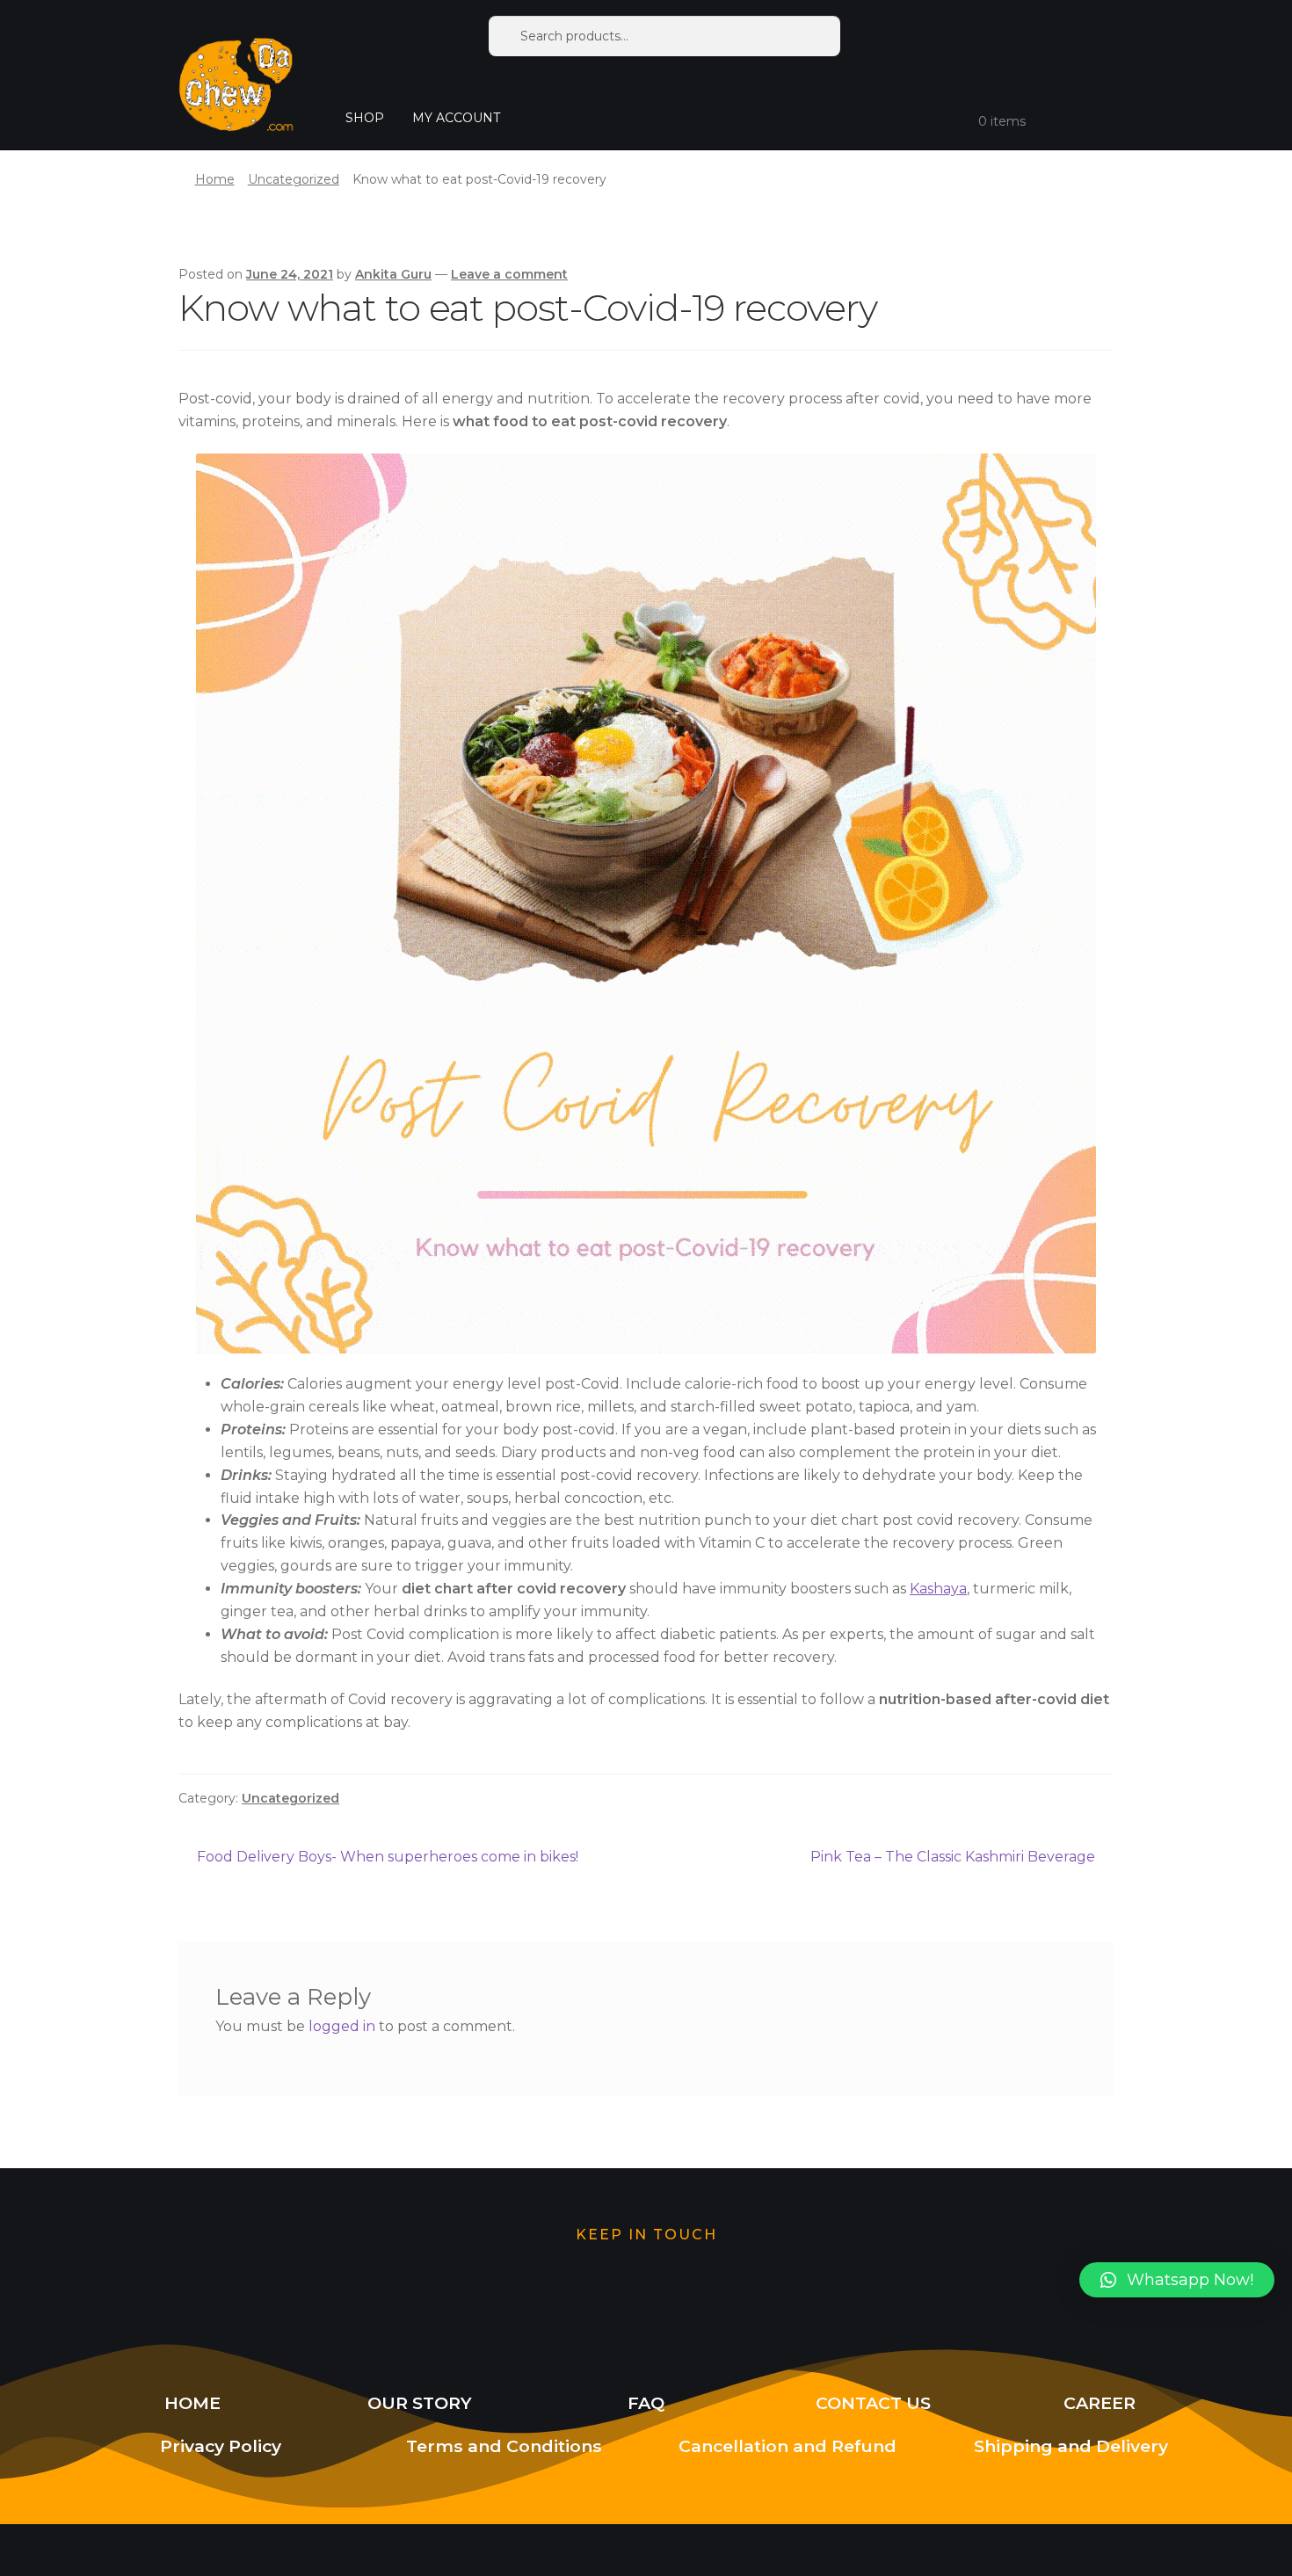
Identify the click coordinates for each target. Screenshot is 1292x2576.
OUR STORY (420, 2403)
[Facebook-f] (729, 2289)
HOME (192, 2403)
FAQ (646, 2403)
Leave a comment (509, 274)
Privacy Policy (221, 2446)
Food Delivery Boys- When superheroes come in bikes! (387, 1855)
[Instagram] (646, 2289)
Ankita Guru (393, 274)
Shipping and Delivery (1071, 2446)
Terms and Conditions (504, 2446)
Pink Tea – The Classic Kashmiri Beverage (953, 1855)
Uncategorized (294, 179)
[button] (1177, 2280)
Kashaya (938, 1589)
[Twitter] (481, 2289)
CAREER (1100, 2403)
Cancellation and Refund (788, 2446)
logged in (342, 2026)
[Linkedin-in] (811, 2289)
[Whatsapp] (563, 2289)
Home (215, 179)
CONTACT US (873, 2403)
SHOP (365, 118)
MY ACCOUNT (456, 118)
